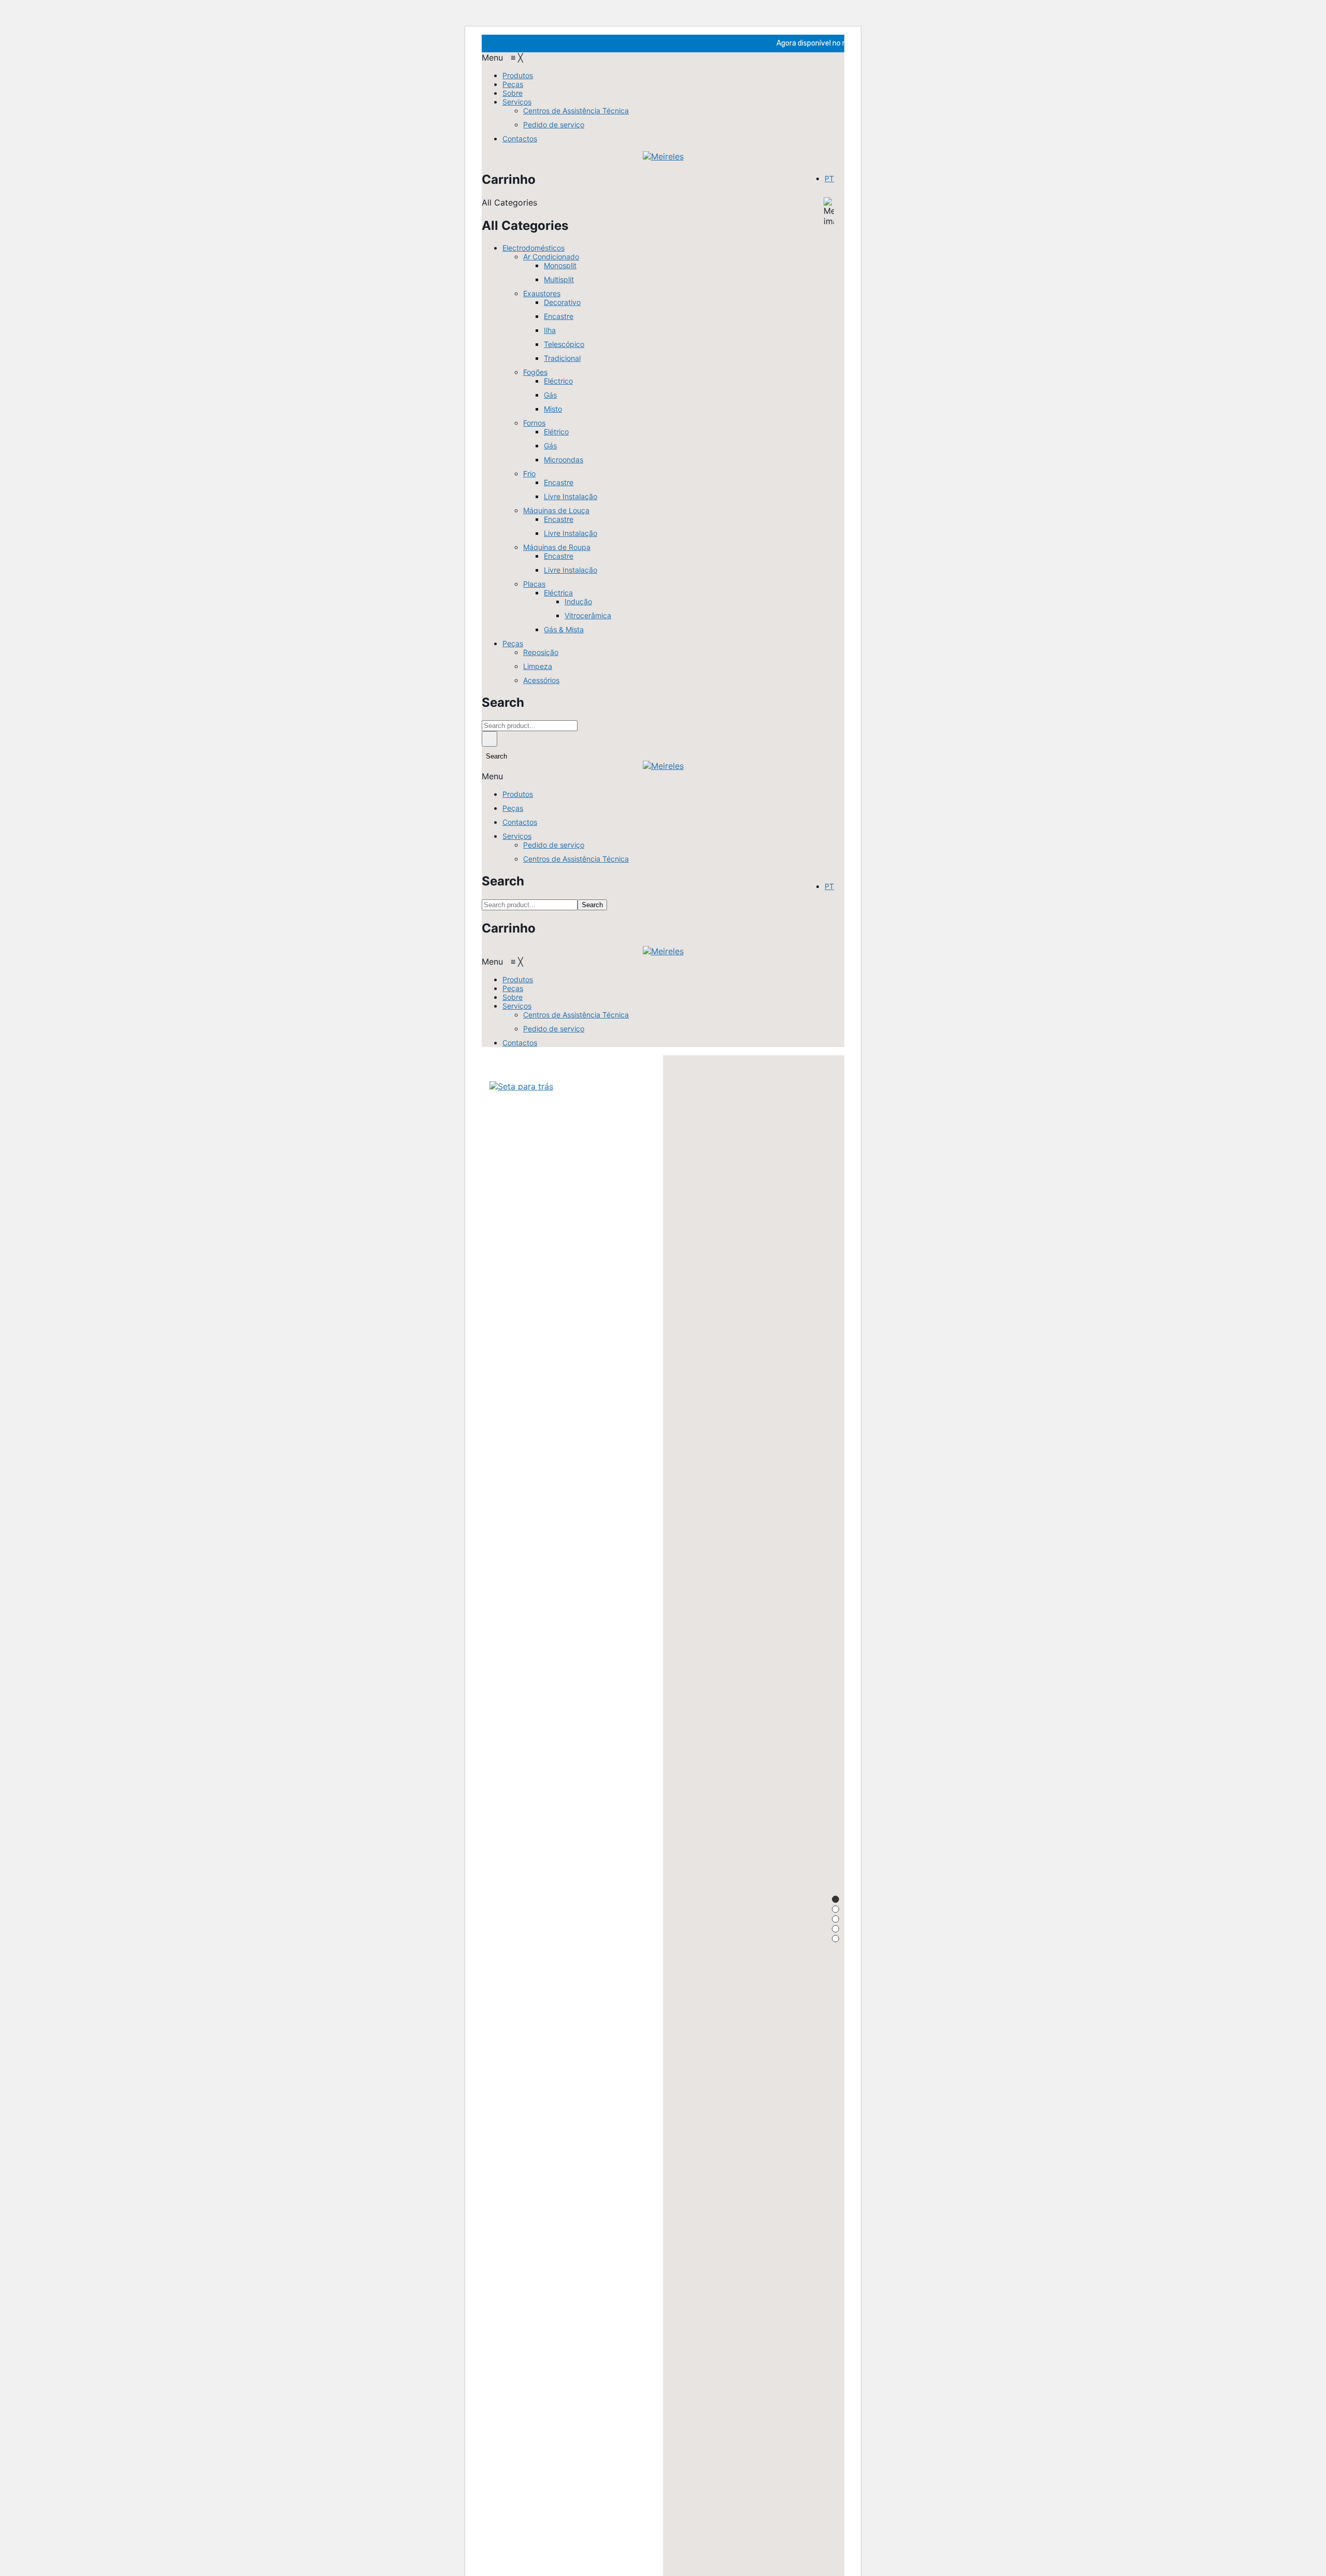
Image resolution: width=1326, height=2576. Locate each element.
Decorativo (562, 302)
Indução (578, 601)
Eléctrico (558, 381)
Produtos (518, 794)
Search (489, 739)
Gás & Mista (564, 629)
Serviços (517, 836)
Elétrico (556, 432)
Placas (534, 584)
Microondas (564, 460)
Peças (513, 643)
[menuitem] (518, 75)
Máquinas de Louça (556, 510)
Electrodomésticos (534, 248)
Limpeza (538, 666)
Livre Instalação (571, 496)
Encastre (559, 316)
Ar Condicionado (551, 257)
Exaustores (542, 293)
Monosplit (560, 265)
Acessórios (541, 680)
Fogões (535, 372)
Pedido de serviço (554, 845)
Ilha (550, 330)
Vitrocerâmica (588, 615)
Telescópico (564, 344)
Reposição (541, 652)
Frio (529, 474)
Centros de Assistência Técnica (576, 859)
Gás (550, 395)
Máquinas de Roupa (557, 547)
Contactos (520, 822)
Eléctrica (558, 593)
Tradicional (562, 358)
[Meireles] (663, 156)
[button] (502, 57)
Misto (553, 409)
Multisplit (559, 279)
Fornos (534, 423)
